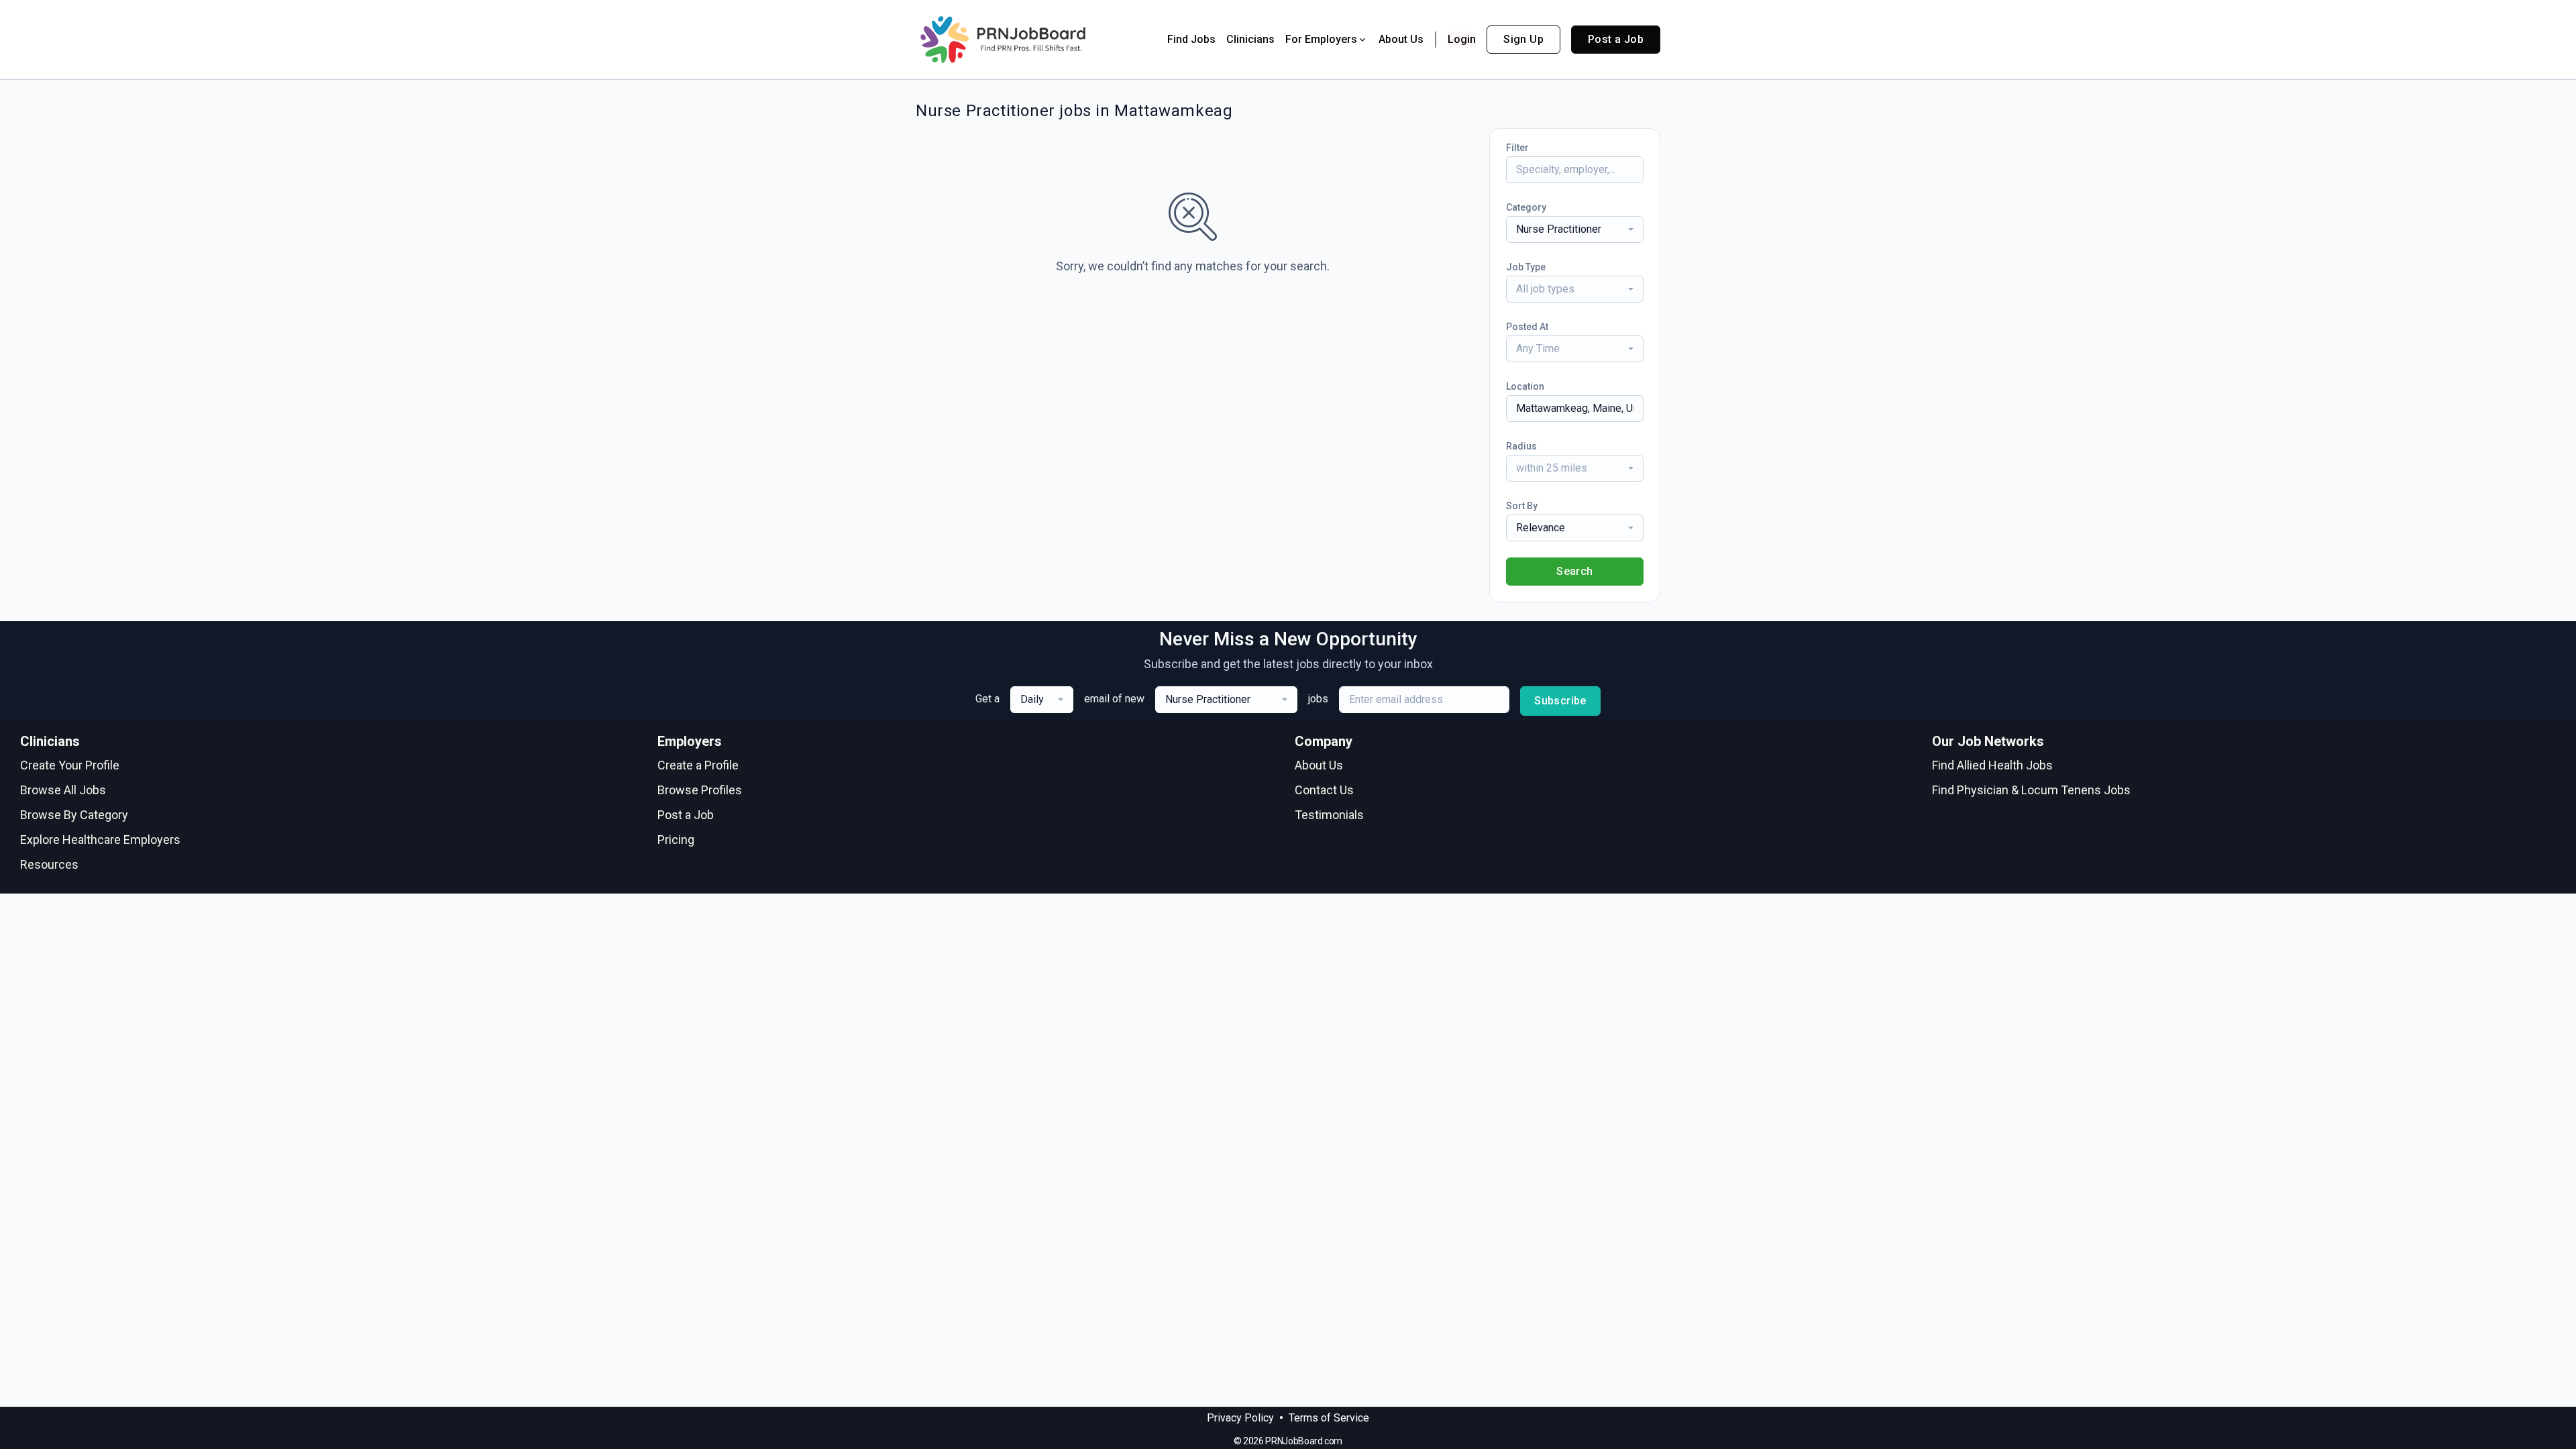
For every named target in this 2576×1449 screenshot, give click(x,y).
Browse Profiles (700, 790)
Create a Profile (698, 765)
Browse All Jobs (63, 790)
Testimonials (1329, 815)
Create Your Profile (70, 765)
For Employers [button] (1321, 39)
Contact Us (1324, 790)
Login (1462, 39)
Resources (49, 864)
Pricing (676, 840)
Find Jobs (1191, 39)
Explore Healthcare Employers (100, 840)
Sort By (1522, 506)
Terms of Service (1329, 1418)
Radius (1521, 446)
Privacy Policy (1240, 1418)
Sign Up (1523, 39)
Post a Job (1616, 39)
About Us (1401, 39)
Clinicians (1250, 39)
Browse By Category (74, 815)
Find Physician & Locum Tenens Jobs (2031, 790)
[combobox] (1575, 229)
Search (1574, 571)
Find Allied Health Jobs (1992, 765)
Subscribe (1560, 701)
